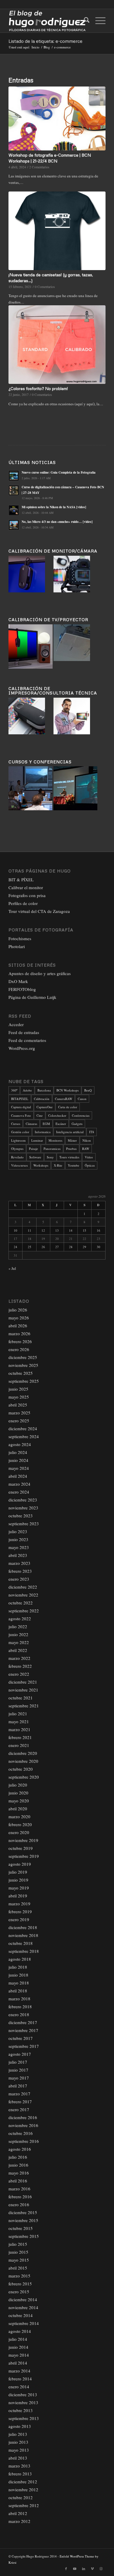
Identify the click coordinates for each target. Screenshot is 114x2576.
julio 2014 (18, 2339)
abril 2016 (18, 2181)
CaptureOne (45, 1107)
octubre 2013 (21, 2410)
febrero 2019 (20, 1911)
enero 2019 (19, 1919)
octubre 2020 (21, 1769)
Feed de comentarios (27, 1040)
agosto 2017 (20, 2054)
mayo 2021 (19, 1721)
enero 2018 (19, 2014)
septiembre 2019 (24, 1856)
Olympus (17, 1149)
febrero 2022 (20, 1666)
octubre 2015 (21, 2228)
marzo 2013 (19, 2466)
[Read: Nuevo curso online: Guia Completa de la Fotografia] (14, 476)
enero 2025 (19, 1421)
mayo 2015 (19, 2260)
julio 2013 (18, 2434)
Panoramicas (52, 1149)
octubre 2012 (21, 2497)
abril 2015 (18, 2268)
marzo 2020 (19, 1816)
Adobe (27, 1090)
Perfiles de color (23, 903)
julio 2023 (18, 1531)
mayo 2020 (19, 1801)
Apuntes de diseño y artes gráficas (40, 973)
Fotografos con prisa (27, 895)
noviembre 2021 (23, 1690)
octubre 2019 (21, 1848)
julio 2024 (18, 1452)
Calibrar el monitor (26, 887)
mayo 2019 (19, 1888)
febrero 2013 (20, 2474)
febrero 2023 (20, 1571)
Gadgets (77, 1124)
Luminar (37, 1140)
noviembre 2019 (23, 1840)
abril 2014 (18, 2363)
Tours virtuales (69, 1157)
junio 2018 (18, 1975)
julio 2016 (18, 2157)
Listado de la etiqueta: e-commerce (45, 41)
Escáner (61, 1124)
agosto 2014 (20, 2331)
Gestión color (20, 1132)
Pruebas (71, 1149)
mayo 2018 (19, 1983)
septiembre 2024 (24, 1436)
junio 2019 (18, 1880)
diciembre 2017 (23, 2022)
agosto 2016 (20, 2149)
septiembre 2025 (24, 1381)
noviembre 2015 (23, 2220)
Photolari (17, 946)
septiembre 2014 (24, 2323)
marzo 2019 (19, 1904)
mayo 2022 (19, 1642)
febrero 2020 (20, 1824)
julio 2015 (18, 2244)
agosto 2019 (20, 1864)
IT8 (92, 1132)
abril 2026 (18, 1326)
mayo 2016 (19, 2173)
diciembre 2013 (23, 2394)
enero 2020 (19, 1832)
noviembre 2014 (23, 2307)
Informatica (43, 1132)
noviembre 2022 (23, 1595)
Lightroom (18, 1140)
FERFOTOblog (22, 989)
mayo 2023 (19, 1547)
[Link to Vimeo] (92, 2569)
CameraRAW (64, 1099)
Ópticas (90, 1165)
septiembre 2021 (24, 1706)
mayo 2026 (19, 1318)
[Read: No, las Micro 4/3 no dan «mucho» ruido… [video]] (14, 525)
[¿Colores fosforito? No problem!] (57, 345)
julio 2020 (18, 1785)
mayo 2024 (19, 1468)
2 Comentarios (39, 167)
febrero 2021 (20, 1737)
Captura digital (21, 1107)
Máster (72, 1140)
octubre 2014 (21, 2315)
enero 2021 (19, 1745)
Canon (82, 1099)
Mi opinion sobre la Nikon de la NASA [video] (54, 507)
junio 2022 (18, 1634)
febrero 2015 (20, 2284)
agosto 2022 (20, 1619)
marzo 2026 (19, 1333)
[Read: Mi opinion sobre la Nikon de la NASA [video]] (14, 510)
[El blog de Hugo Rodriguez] (47, 21)
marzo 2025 (19, 1413)
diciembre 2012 (23, 2482)
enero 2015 (19, 2292)
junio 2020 (18, 1793)
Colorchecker (57, 1115)
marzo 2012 (19, 2521)
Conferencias (81, 1115)
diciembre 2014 (23, 2299)
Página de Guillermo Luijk (32, 997)
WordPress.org (22, 1048)
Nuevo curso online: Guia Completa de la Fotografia (59, 472)
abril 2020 (18, 1809)
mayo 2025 (19, 1397)
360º (14, 1090)
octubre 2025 (21, 1373)
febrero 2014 (20, 2379)
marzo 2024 (19, 1484)
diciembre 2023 (23, 1500)
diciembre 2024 (23, 1428)
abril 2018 (18, 1991)
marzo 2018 (19, 1999)
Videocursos (19, 1165)
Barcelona (44, 1090)
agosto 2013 (20, 2426)
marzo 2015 (19, 2276)
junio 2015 (18, 2252)
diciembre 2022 (23, 1587)
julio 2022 (18, 1626)
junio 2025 (18, 1389)
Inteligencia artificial (70, 1132)
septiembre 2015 (24, 2236)
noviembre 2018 (23, 1935)
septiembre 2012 (24, 2505)
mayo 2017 (19, 2078)
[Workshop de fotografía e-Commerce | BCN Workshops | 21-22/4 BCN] (57, 118)
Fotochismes (20, 938)
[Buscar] (84, 21)
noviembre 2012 (23, 2489)
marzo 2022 (19, 1658)
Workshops (41, 1165)
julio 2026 (18, 1310)
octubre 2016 (21, 2133)
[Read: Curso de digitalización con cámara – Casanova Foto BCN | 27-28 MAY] (14, 490)
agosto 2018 (20, 1959)
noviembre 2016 (23, 2125)
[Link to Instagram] (101, 2569)
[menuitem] (84, 21)
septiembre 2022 (24, 1611)
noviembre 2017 (23, 2030)
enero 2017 (19, 2109)
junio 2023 (18, 1539)
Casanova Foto (21, 1115)
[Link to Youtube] (75, 2569)
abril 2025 (18, 1405)
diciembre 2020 (23, 1753)
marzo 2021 (19, 1729)
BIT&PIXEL (20, 1099)
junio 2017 (18, 2070)
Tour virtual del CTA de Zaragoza (39, 911)
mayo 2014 (19, 2355)
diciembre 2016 (23, 2117)
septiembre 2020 (24, 1777)
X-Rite (58, 1165)
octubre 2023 (21, 1516)
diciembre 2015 (23, 2212)
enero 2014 (19, 2387)
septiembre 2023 (24, 1523)
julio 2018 (18, 1967)
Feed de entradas (24, 1032)
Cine (40, 1115)
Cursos (16, 1124)
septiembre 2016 (24, 2141)
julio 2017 (18, 2062)
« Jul (12, 1268)
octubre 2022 (21, 1603)
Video (89, 1157)
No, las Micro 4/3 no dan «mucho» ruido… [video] (57, 522)
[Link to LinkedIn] (84, 2569)
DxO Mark (18, 981)
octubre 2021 (21, 1698)
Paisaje (33, 1149)
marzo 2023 (19, 1563)
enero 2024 (19, 1492)
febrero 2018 (20, 2006)
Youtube (74, 1165)
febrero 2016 (20, 2197)
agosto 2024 (20, 1444)
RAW (86, 1149)
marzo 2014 (19, 2371)
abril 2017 (18, 2086)
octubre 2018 (21, 1943)
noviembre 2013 (23, 2402)
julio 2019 (18, 1872)
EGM (46, 1124)
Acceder (16, 1024)
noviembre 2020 (23, 1761)
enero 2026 (19, 1349)
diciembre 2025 (23, 1357)
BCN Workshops (68, 1090)
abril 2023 (18, 1555)
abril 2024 (18, 1476)
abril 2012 (18, 2513)
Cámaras (31, 1124)
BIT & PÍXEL (21, 879)
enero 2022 (19, 1674)
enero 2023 (19, 1579)
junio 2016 (18, 2165)
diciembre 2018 (23, 1927)
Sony (50, 1157)
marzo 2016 (19, 2189)
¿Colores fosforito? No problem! (38, 388)
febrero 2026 (20, 1341)
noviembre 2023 (23, 1508)
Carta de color (68, 1107)
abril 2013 (18, 2458)
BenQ (88, 1090)
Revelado (17, 1157)
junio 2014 (18, 2347)
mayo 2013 (19, 2450)
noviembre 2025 (23, 1365)
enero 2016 (19, 2204)
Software (35, 1157)
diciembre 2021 (23, 1682)
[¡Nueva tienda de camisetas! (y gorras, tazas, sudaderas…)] (57, 231)
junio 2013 (18, 2442)
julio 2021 (18, 1714)
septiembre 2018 (24, 1951)
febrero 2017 (20, 2102)
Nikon (87, 1140)
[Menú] (97, 21)
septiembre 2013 (24, 2418)
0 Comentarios (45, 287)
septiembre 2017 (24, 2046)
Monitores (55, 1140)
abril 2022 (18, 1650)
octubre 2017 (21, 2038)
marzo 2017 (19, 2094)
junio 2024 (18, 1460)
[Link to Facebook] (66, 2569)
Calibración (42, 1099)
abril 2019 (18, 1896)
